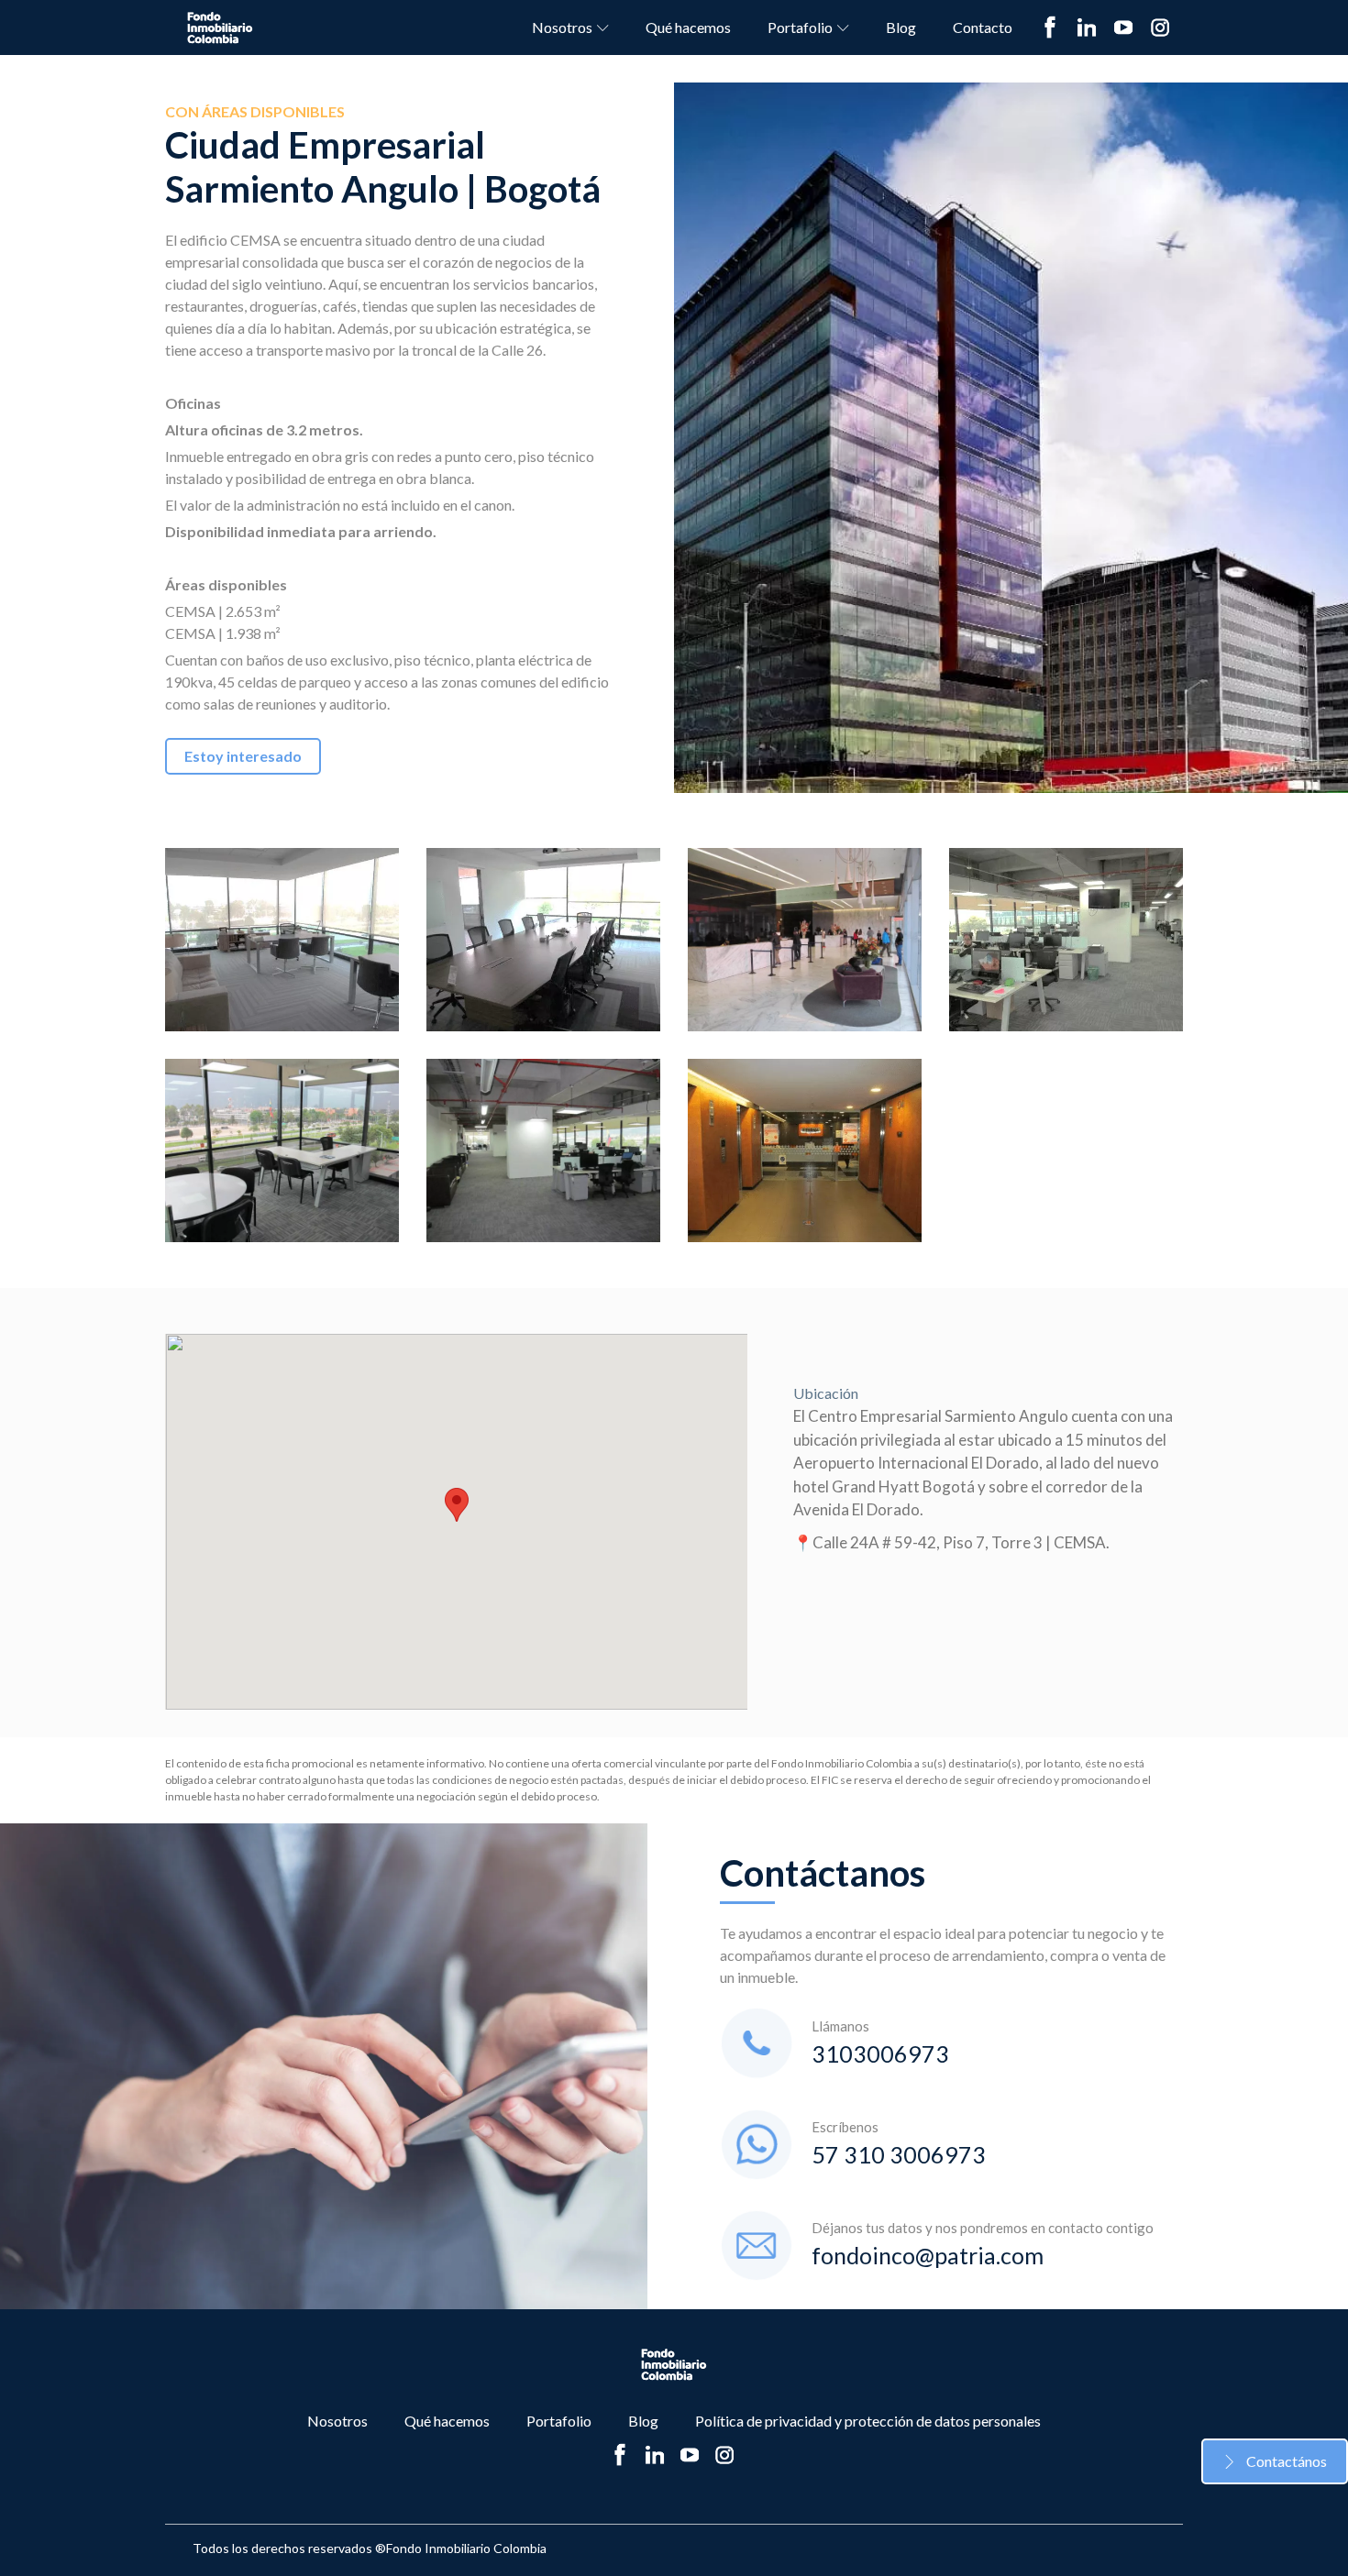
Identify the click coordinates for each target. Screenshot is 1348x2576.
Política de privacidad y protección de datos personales (868, 2421)
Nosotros (562, 27)
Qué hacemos (688, 27)
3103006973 (880, 2053)
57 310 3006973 (899, 2154)
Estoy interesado (243, 756)
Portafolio (800, 27)
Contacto (983, 27)
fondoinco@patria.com (928, 2255)
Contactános (1287, 2461)
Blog (901, 27)
